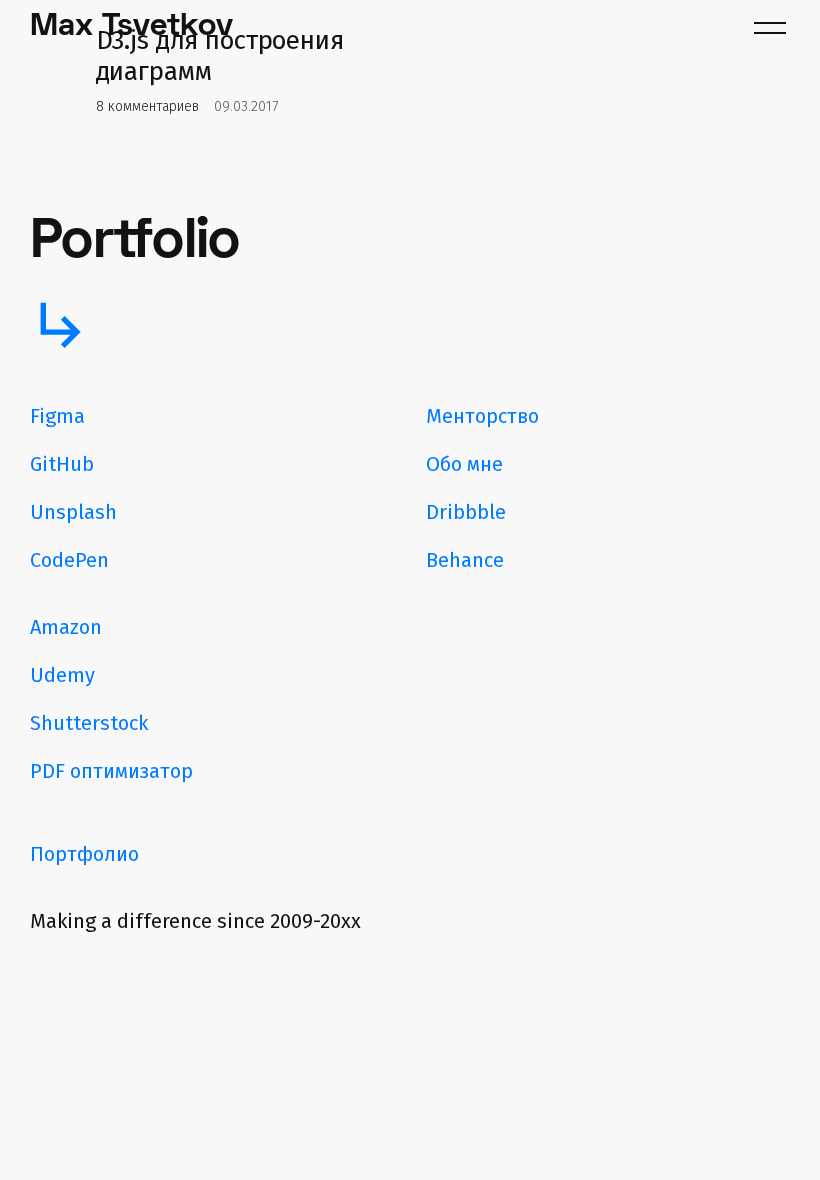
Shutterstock (89, 723)
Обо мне (464, 464)
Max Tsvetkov (131, 27)
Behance (465, 560)
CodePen (69, 560)
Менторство (482, 416)
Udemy (62, 675)
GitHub (62, 464)
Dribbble (466, 512)
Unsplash (73, 512)
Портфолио (84, 854)
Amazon (66, 627)
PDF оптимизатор (111, 771)
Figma (57, 416)
